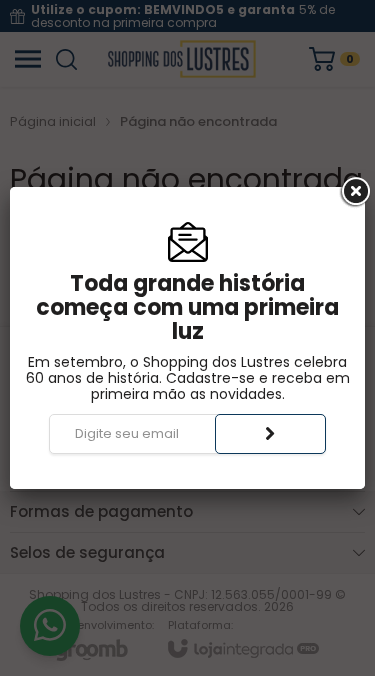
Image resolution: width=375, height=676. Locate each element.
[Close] (354, 192)
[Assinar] (270, 434)
